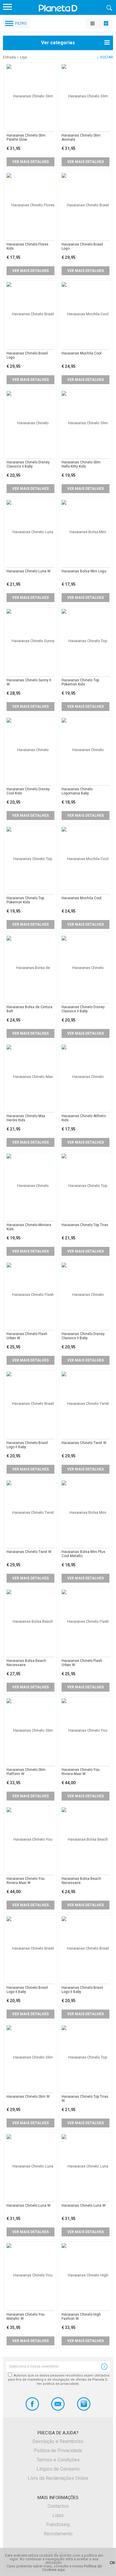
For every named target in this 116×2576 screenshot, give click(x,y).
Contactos (58, 2506)
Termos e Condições (58, 2460)
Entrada (9, 57)
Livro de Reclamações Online (58, 2478)
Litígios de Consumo (58, 2469)
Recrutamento (58, 2534)
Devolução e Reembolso (58, 2441)
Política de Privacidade (58, 2451)
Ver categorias (58, 43)
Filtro (21, 23)
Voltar (106, 57)
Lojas (58, 2515)
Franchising (58, 2524)
